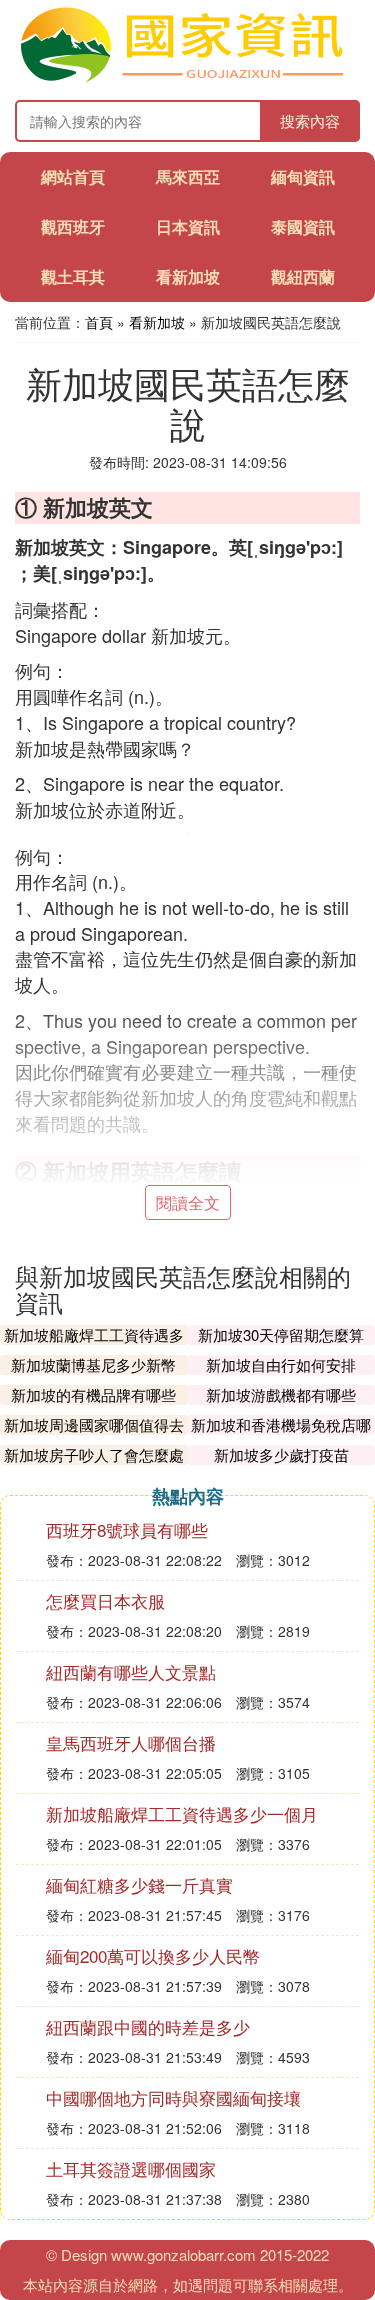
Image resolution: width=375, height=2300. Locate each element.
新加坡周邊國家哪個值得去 (94, 1424)
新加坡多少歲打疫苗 (281, 1454)
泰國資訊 (303, 226)
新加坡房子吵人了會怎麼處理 (94, 1464)
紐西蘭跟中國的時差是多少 (148, 2026)
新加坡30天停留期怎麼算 (281, 1334)
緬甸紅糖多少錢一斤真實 (139, 1884)
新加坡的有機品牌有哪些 (93, 1394)
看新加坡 (188, 276)
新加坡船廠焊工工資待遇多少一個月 (94, 1344)
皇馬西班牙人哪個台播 (131, 1742)
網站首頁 (73, 176)
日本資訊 (188, 226)
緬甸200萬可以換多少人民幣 (153, 1955)
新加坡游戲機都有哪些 (281, 1394)
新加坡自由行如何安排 (281, 1364)
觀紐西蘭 (303, 276)
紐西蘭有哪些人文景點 (131, 1671)
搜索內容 (310, 120)
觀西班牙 (73, 226)
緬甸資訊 (303, 176)
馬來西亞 (188, 176)
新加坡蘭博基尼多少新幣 (93, 1364)
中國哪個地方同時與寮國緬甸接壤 (173, 2097)
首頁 (99, 322)
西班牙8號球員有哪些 (127, 1529)
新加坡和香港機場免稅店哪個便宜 (281, 1434)
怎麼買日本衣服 (105, 1600)
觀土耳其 (73, 276)
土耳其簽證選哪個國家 (131, 2168)
